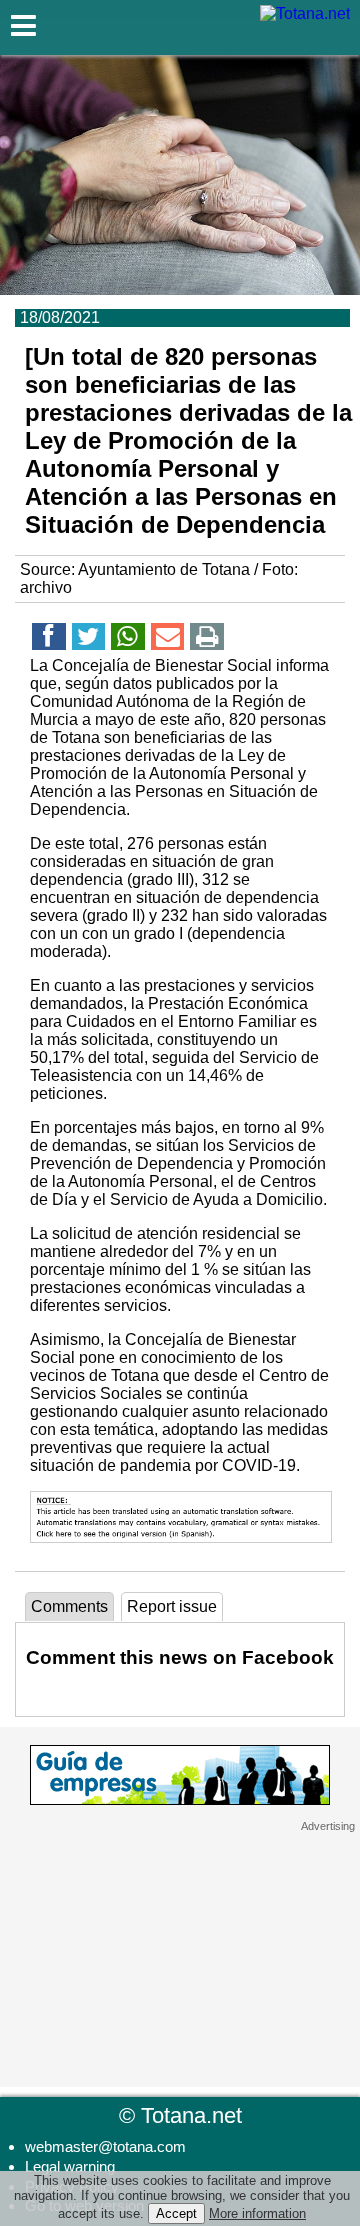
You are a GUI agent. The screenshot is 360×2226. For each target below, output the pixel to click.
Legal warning (70, 2166)
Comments (69, 1606)
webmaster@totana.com (105, 2146)
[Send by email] (168, 639)
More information (257, 2213)
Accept (176, 2213)
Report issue (172, 1606)
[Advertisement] (180, 1958)
